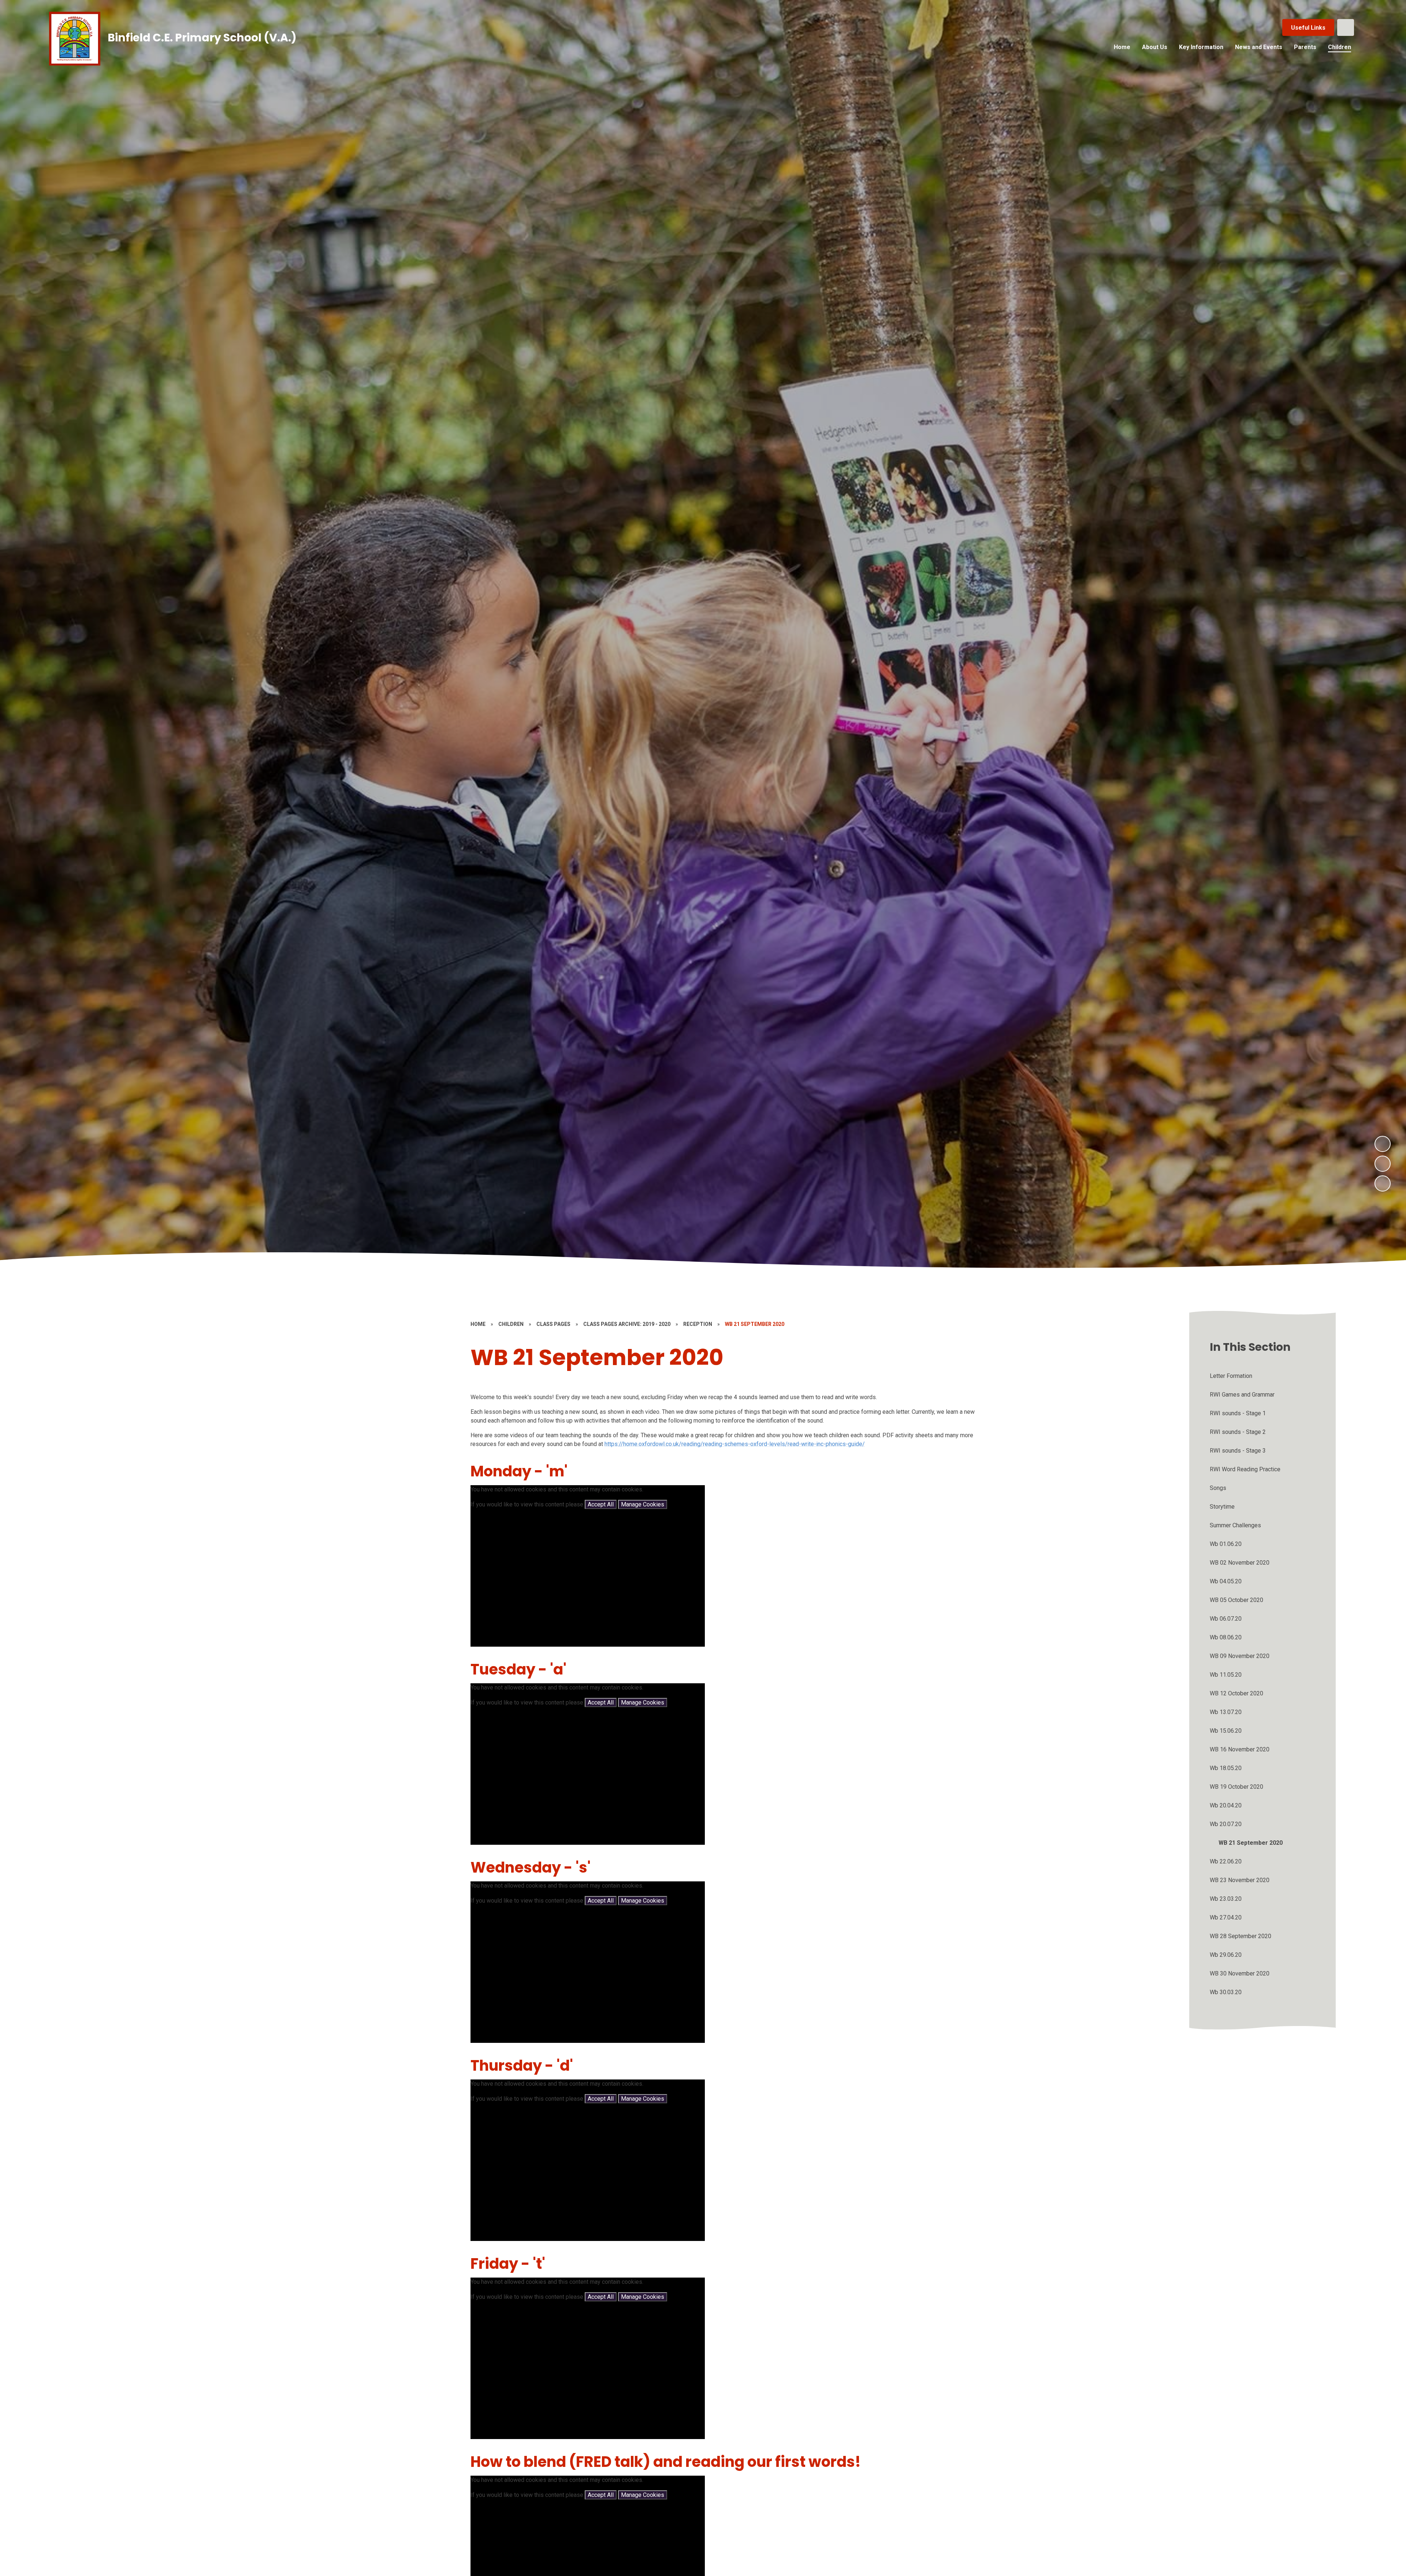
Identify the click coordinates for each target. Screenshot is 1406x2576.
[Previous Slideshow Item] (1383, 1164)
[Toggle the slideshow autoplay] (1383, 1183)
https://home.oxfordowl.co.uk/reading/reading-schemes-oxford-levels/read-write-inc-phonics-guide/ (735, 1444)
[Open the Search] (1346, 27)
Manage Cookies (643, 1504)
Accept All (601, 1504)
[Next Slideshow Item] (1383, 1144)
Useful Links (1308, 28)
